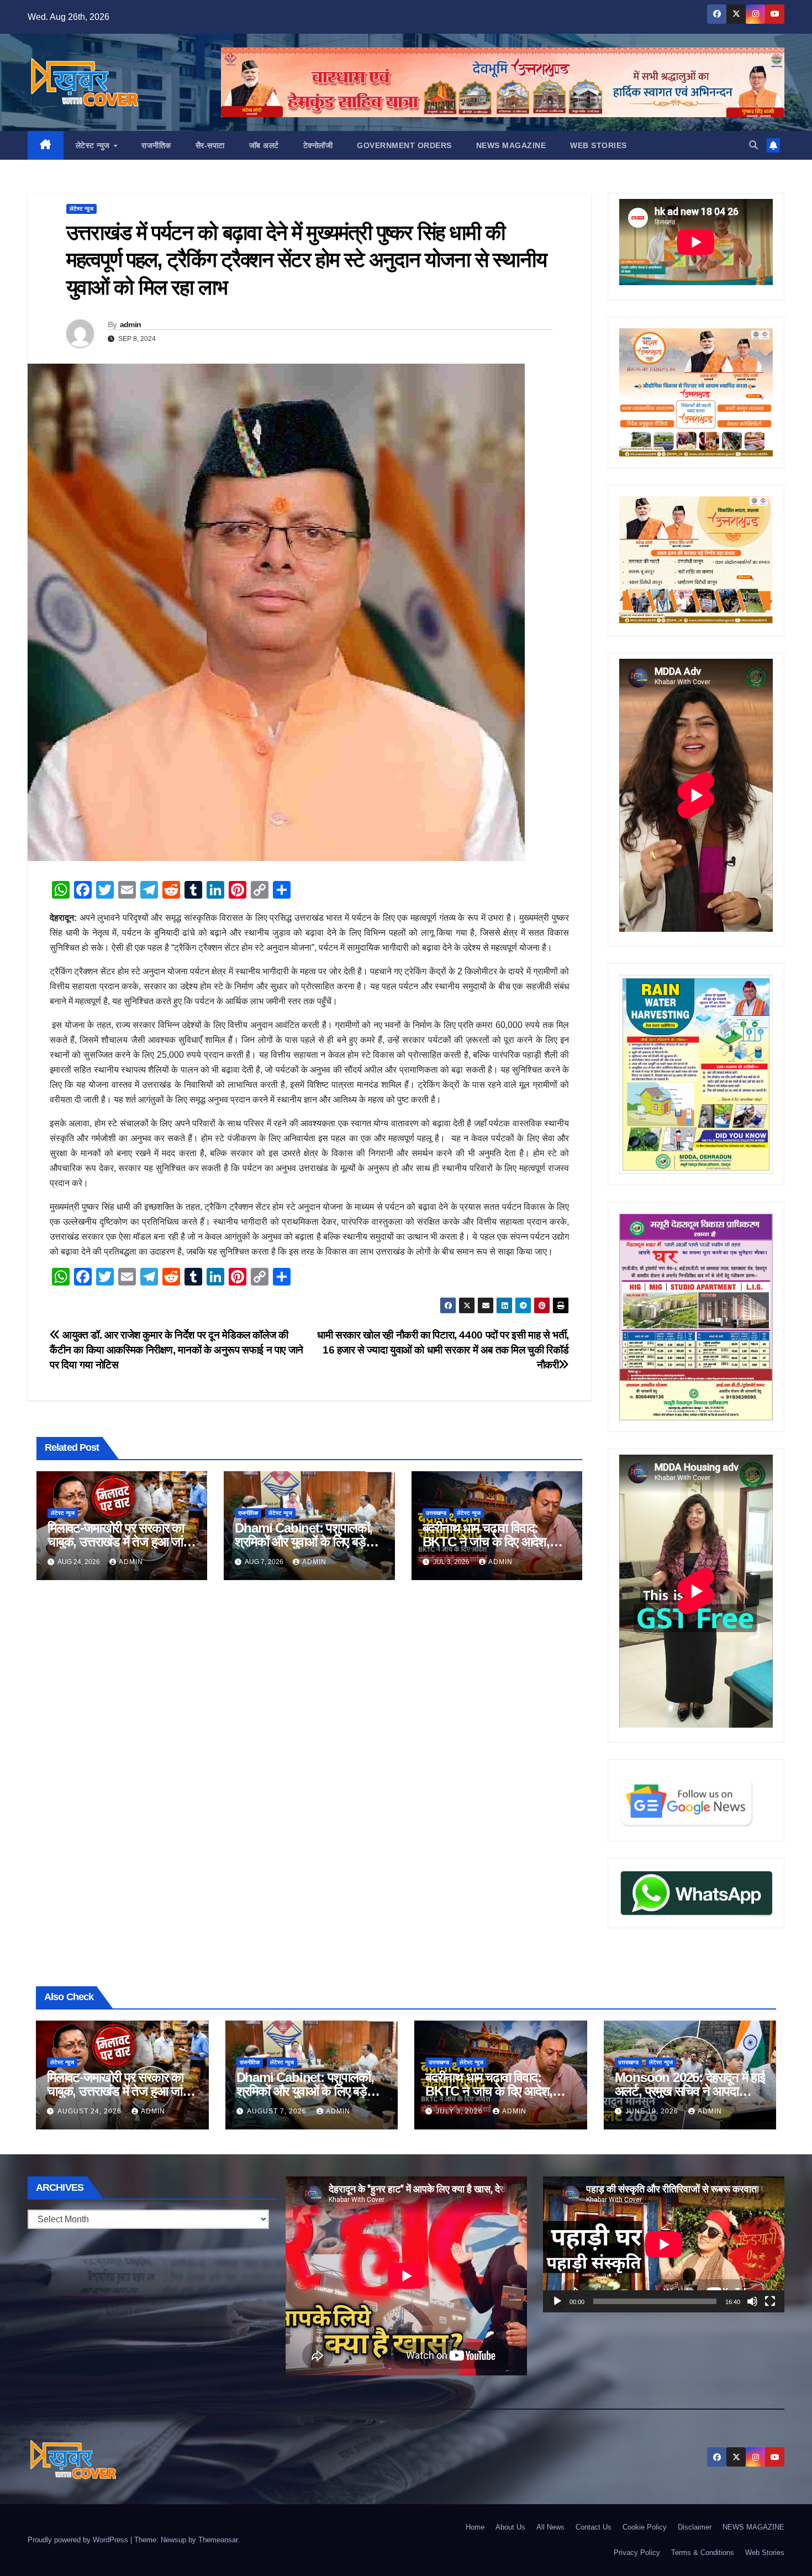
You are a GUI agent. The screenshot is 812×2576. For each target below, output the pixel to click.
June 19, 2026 (653, 2111)
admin (131, 324)
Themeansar (218, 2540)
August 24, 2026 (91, 2111)
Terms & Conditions (703, 2553)
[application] (664, 2244)
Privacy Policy (637, 2553)
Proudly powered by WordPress (79, 2540)
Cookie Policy (645, 2527)
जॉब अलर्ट (264, 145)
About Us (510, 2527)
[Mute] (752, 2301)
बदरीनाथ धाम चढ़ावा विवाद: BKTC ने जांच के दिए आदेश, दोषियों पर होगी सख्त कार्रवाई (486, 1542)
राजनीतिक (156, 145)
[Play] (557, 2301)
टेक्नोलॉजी (318, 145)
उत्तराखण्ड (436, 1513)
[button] (753, 145)
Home (475, 2527)
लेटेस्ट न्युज (94, 145)
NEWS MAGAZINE (511, 145)
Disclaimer (695, 2527)
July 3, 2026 (460, 2111)
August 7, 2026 (278, 2111)
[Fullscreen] (770, 2301)
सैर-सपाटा (210, 145)
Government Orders (404, 145)
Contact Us (594, 2527)
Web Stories (599, 145)
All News (550, 2527)
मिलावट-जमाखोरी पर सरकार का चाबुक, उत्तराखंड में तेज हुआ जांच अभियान (119, 1542)
